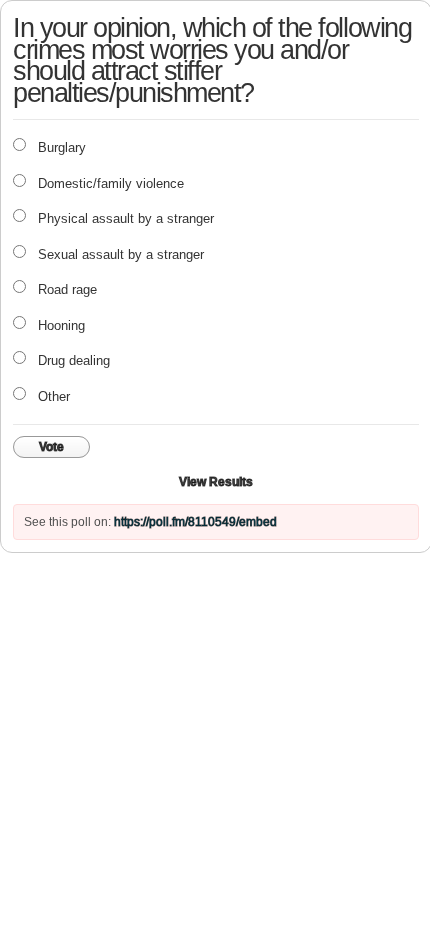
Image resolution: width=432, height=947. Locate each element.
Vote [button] (51, 447)
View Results (216, 482)
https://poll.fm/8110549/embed (195, 522)
